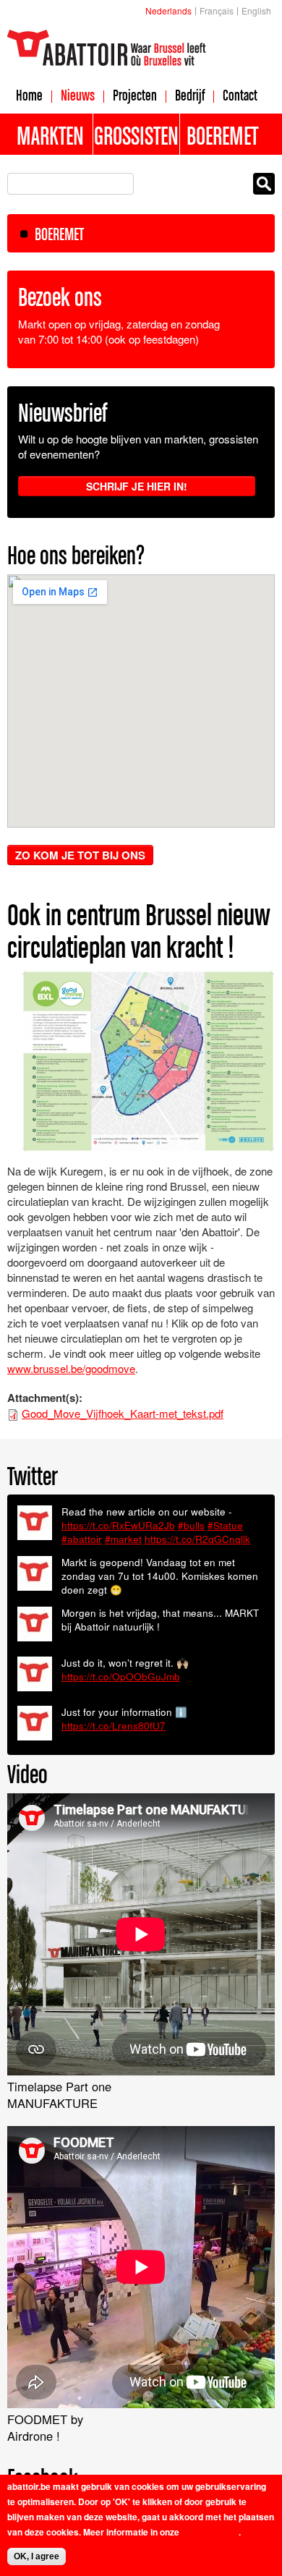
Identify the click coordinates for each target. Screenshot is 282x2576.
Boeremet (222, 135)
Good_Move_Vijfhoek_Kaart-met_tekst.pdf (123, 1413)
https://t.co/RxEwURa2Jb (118, 1525)
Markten (50, 135)
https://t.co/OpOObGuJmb (121, 1676)
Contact (240, 95)
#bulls (191, 1525)
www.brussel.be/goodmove (71, 1368)
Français (217, 10)
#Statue (225, 1525)
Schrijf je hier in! (137, 486)
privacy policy (210, 2532)
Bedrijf (190, 95)
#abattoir (82, 1539)
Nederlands (168, 10)
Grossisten (136, 135)
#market (123, 1539)
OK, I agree (37, 2556)
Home (29, 95)
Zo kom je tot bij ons (80, 855)
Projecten (135, 95)
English (256, 10)
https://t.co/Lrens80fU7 (114, 1726)
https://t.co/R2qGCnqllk (197, 1539)
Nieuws (78, 95)
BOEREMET (59, 234)
